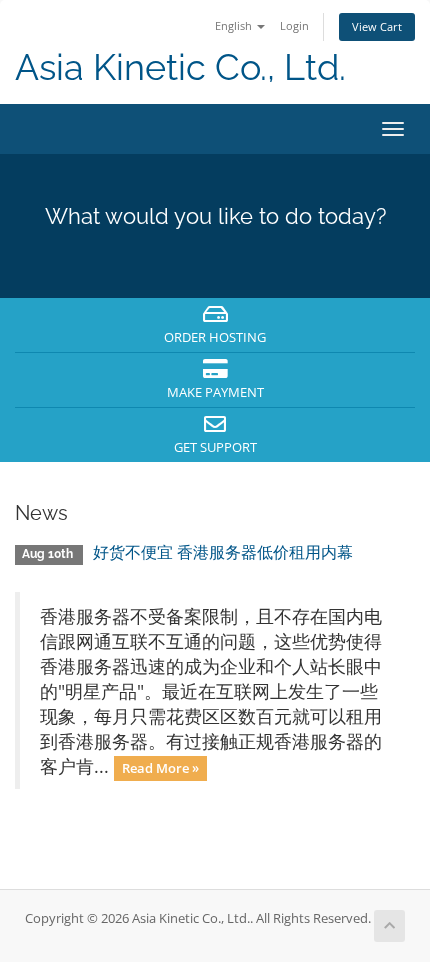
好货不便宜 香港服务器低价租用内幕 (223, 552)
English (235, 25)
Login (294, 25)
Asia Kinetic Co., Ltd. (180, 67)
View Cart (377, 26)
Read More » (160, 768)
